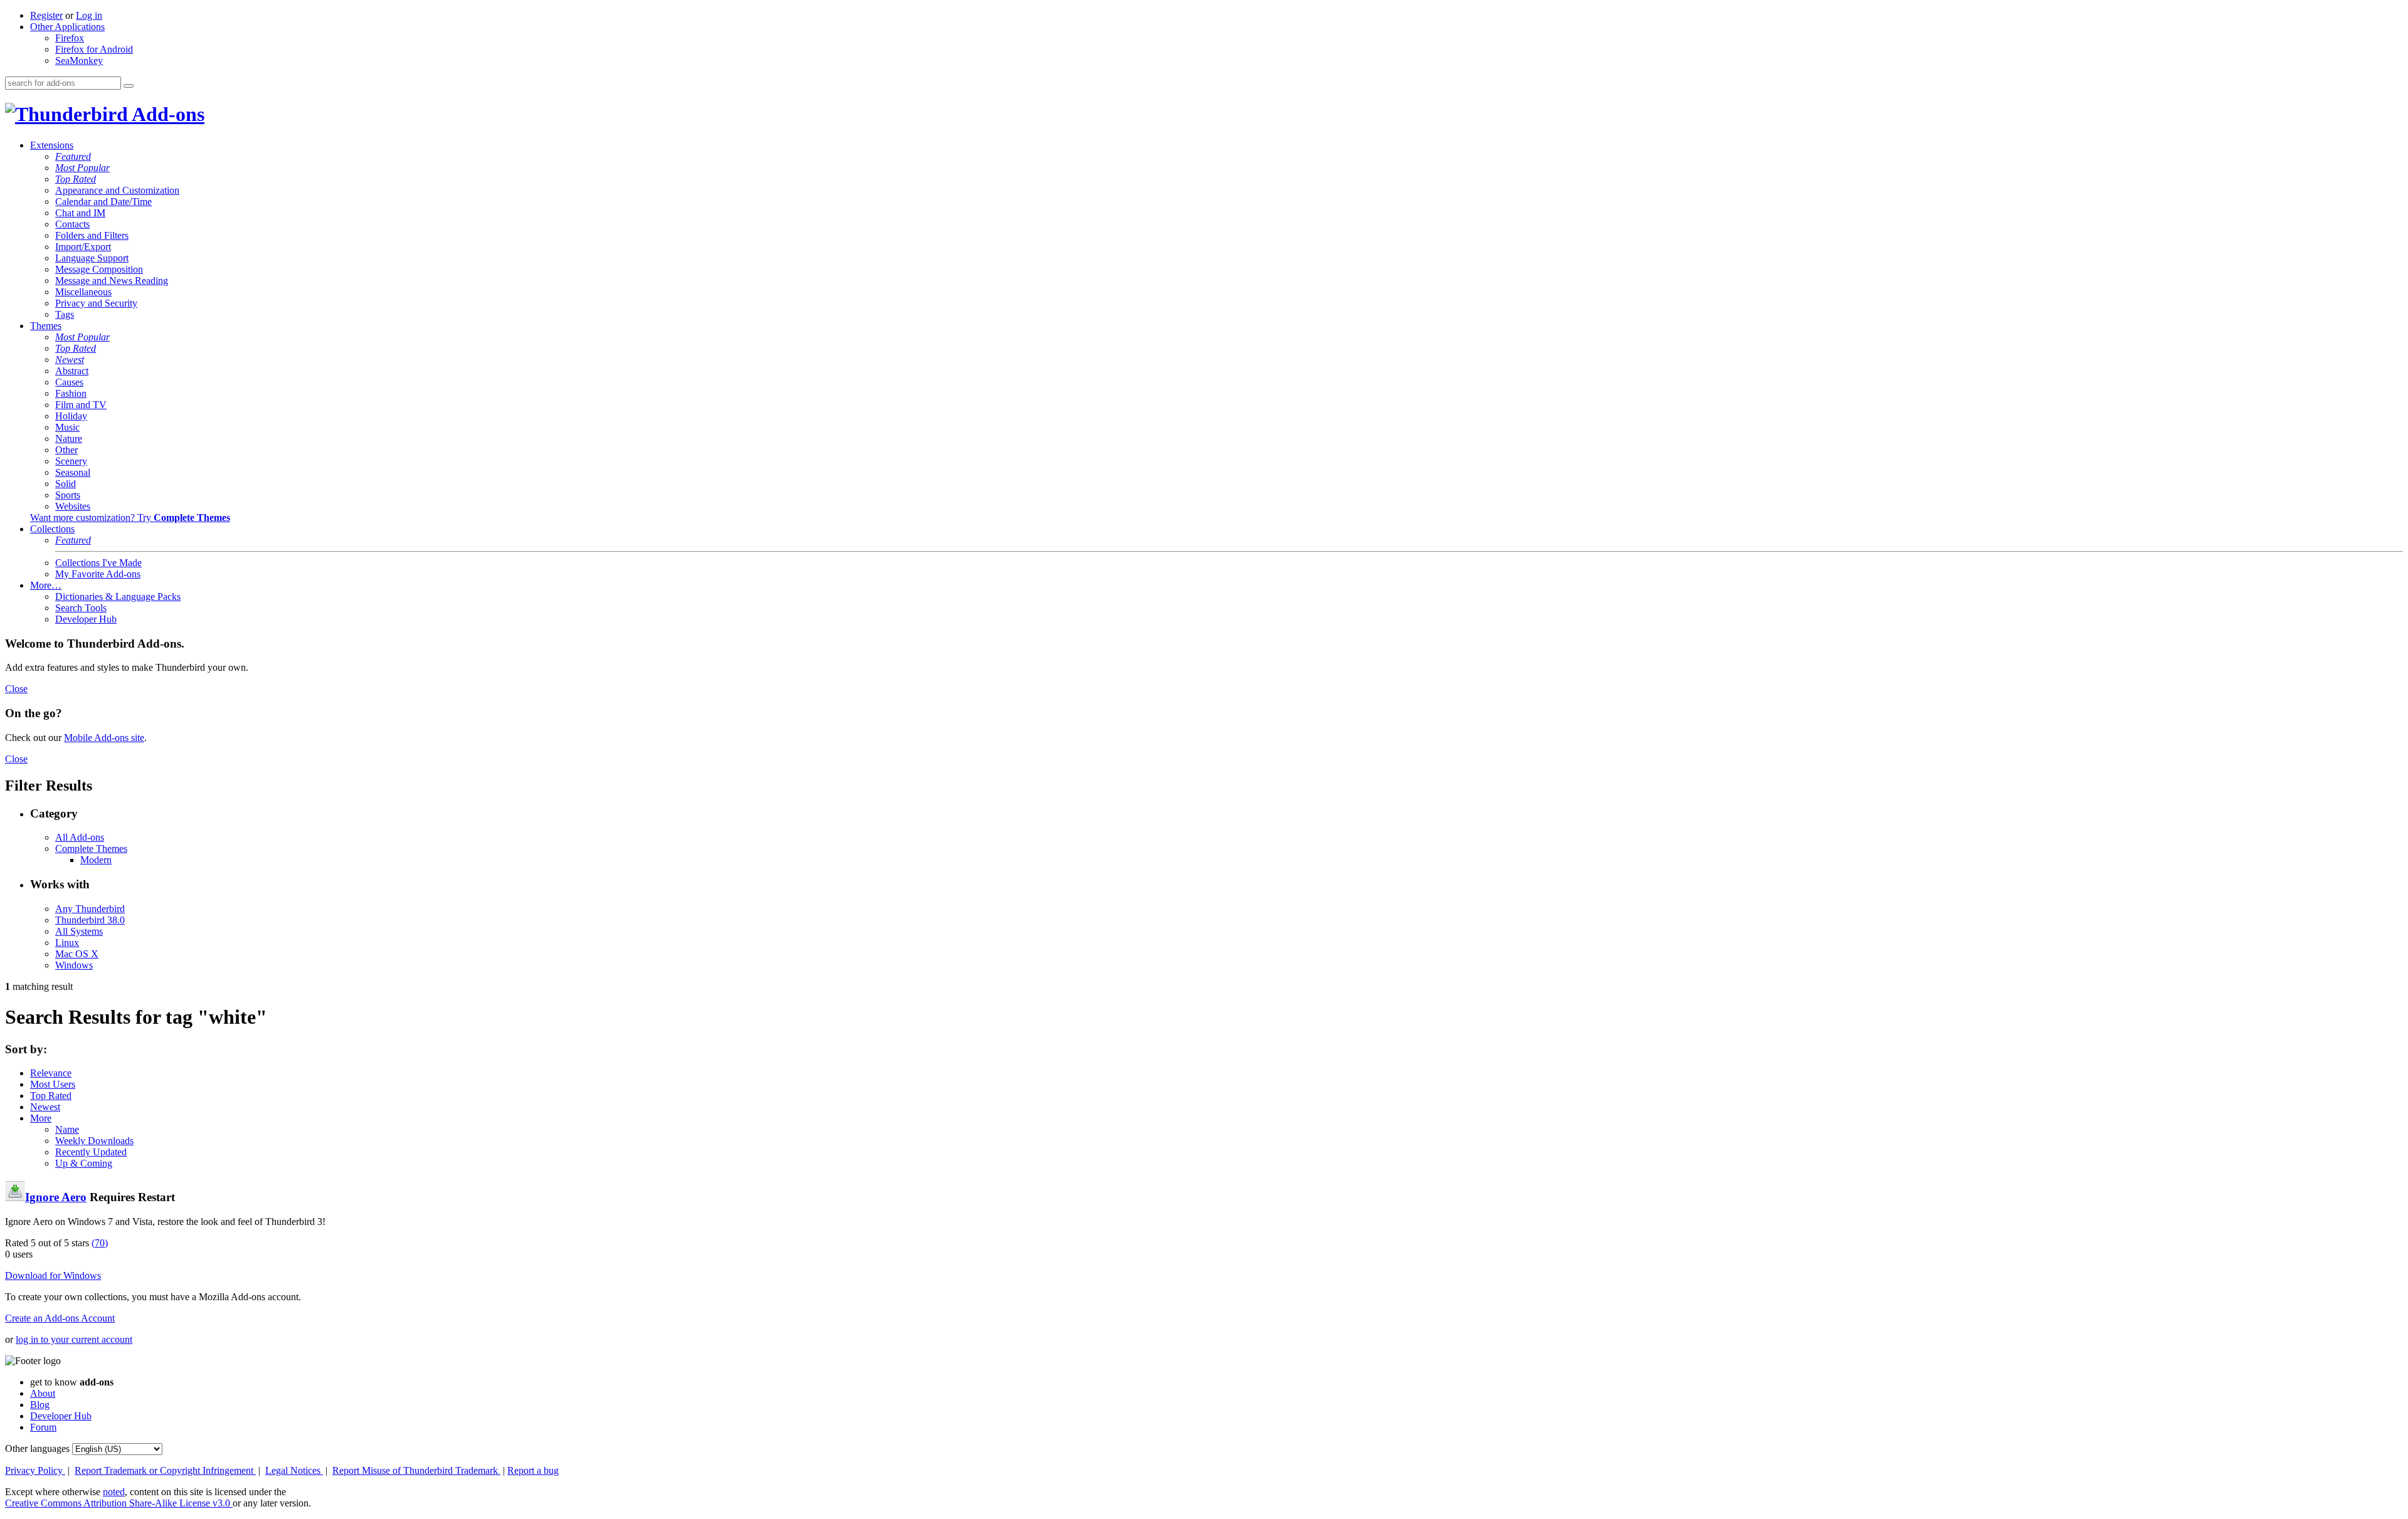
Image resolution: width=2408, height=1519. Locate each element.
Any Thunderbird (90, 909)
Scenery (71, 461)
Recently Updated (91, 1152)
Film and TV (81, 405)
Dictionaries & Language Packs (118, 597)
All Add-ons (80, 837)
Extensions (52, 145)
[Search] (129, 86)
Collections (52, 529)
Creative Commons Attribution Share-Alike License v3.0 (119, 1503)
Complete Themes (91, 849)
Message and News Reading (112, 281)
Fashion (71, 393)
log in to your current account (74, 1339)
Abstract (72, 371)
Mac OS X (77, 954)
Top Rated (76, 179)
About (43, 1393)
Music (67, 427)
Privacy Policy (35, 1470)
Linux (67, 943)
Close (16, 689)
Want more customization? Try (130, 518)
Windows (74, 965)
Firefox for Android (94, 49)
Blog (40, 1405)
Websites (73, 506)
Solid (66, 484)
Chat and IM (80, 213)
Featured (73, 156)
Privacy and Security (96, 303)
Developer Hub (86, 619)
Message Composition (99, 269)
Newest (70, 360)
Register (46, 15)
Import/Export (83, 247)
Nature (69, 439)
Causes (69, 382)
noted (114, 1492)
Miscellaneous (83, 292)
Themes (46, 326)
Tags (65, 314)
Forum (43, 1427)
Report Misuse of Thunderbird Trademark (416, 1470)
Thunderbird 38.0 (90, 920)
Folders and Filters (92, 235)
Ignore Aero (56, 1197)
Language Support (92, 258)
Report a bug (533, 1470)
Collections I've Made (98, 563)
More (41, 1118)
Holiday (71, 416)
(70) (100, 1243)
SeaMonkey (79, 60)
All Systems (79, 931)
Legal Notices (294, 1470)
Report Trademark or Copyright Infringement (165, 1470)
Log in (89, 15)
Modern (96, 860)
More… (46, 585)
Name (67, 1129)
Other (66, 450)
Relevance (51, 1073)
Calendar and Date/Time (103, 202)
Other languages (37, 1448)
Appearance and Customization (117, 190)
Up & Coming (84, 1163)
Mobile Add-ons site (104, 738)
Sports (68, 495)
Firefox (70, 38)
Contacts (72, 224)
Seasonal (73, 472)
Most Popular (82, 168)
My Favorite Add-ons (98, 574)
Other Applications (67, 27)
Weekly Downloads (94, 1141)
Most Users (53, 1084)
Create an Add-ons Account (60, 1318)
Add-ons (166, 114)
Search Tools (81, 608)
